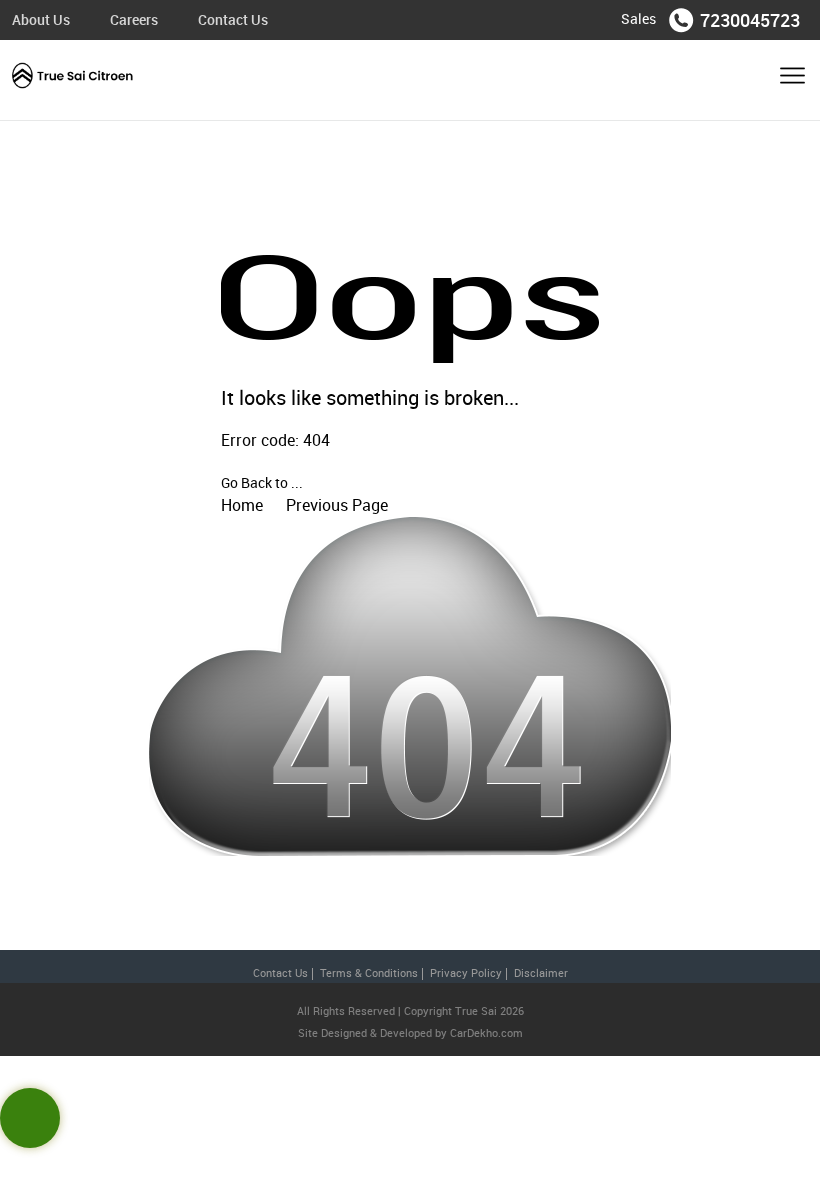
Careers (134, 19)
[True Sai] (73, 80)
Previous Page (337, 505)
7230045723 (750, 20)
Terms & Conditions (369, 972)
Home (242, 505)
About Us (41, 19)
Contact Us (233, 19)
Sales (638, 18)
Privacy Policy (466, 972)
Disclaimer (541, 972)
